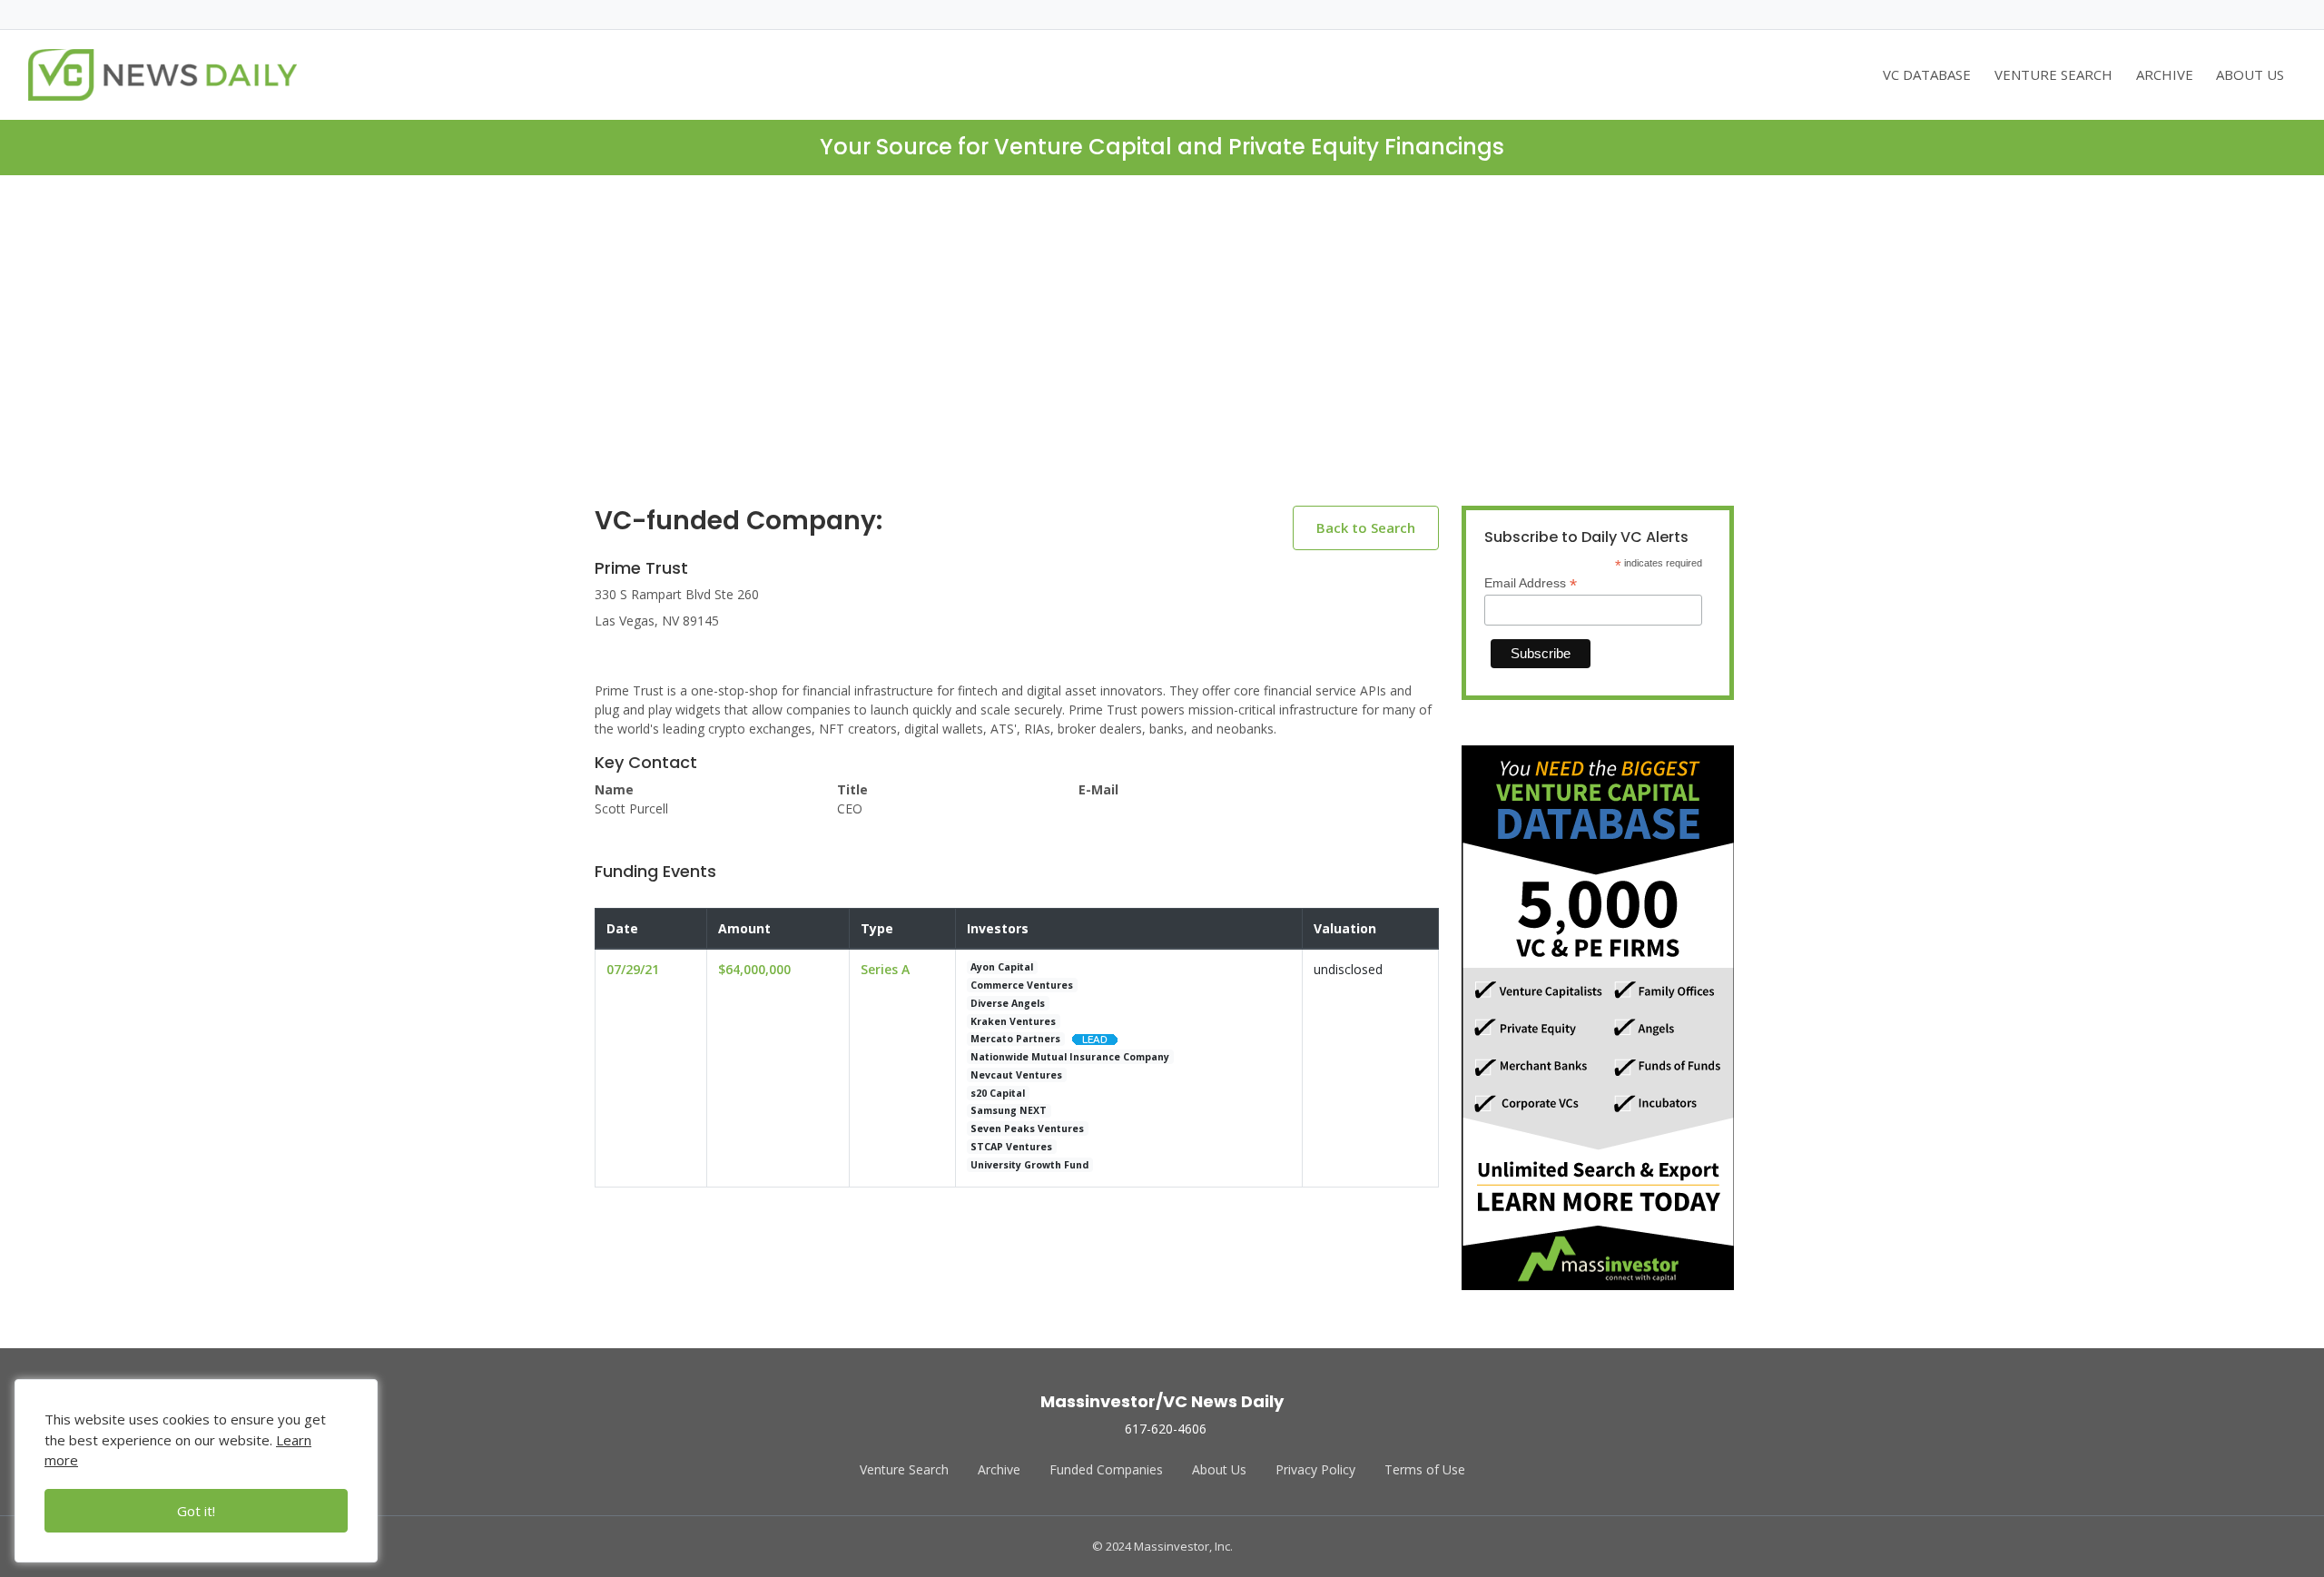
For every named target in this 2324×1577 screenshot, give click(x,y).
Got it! (196, 1511)
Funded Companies (1106, 1469)
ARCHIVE (2165, 74)
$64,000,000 (754, 969)
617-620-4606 (1166, 1429)
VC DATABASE (1927, 74)
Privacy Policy (1315, 1469)
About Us (1219, 1469)
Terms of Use (1425, 1469)
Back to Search (1366, 527)
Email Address (1531, 583)
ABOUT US (2250, 74)
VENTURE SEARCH (2053, 74)
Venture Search (904, 1469)
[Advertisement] (1162, 355)
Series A (885, 969)
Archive (999, 1469)
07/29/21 (633, 969)
